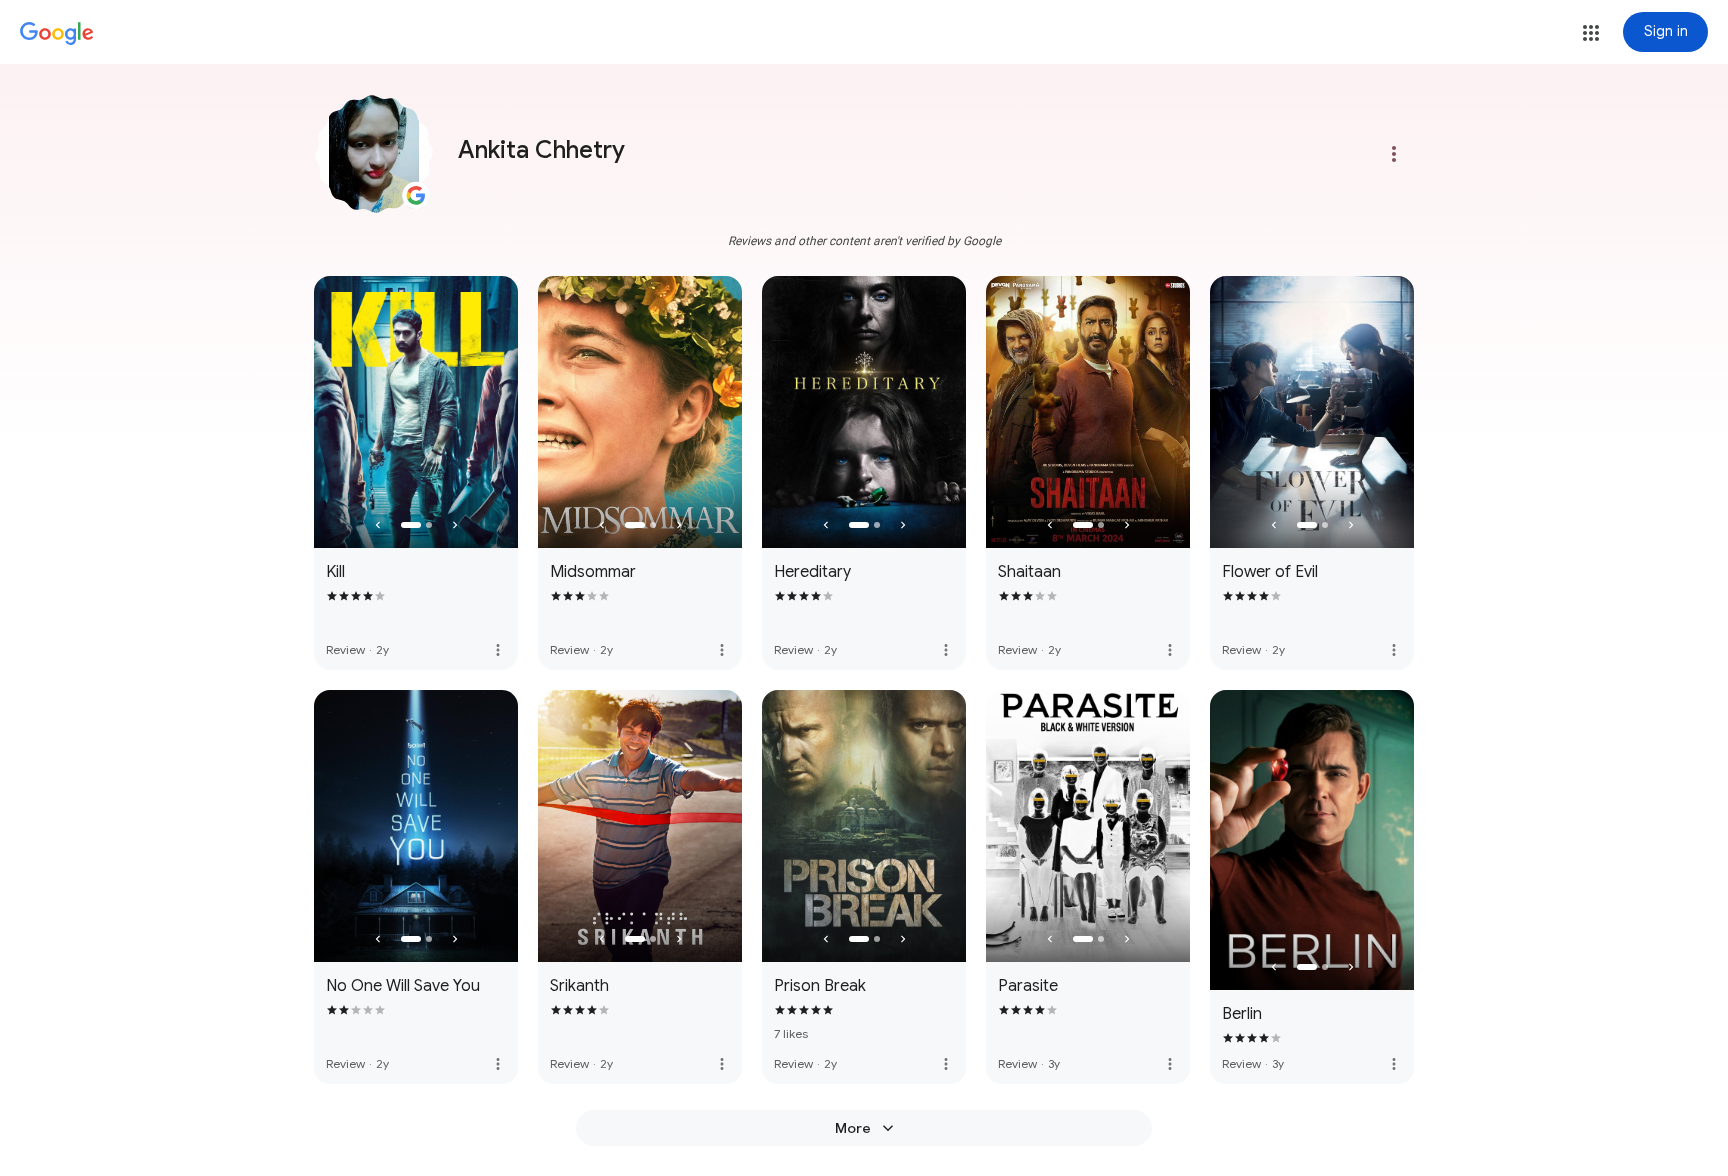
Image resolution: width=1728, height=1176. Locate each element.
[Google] (57, 34)
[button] (1591, 33)
